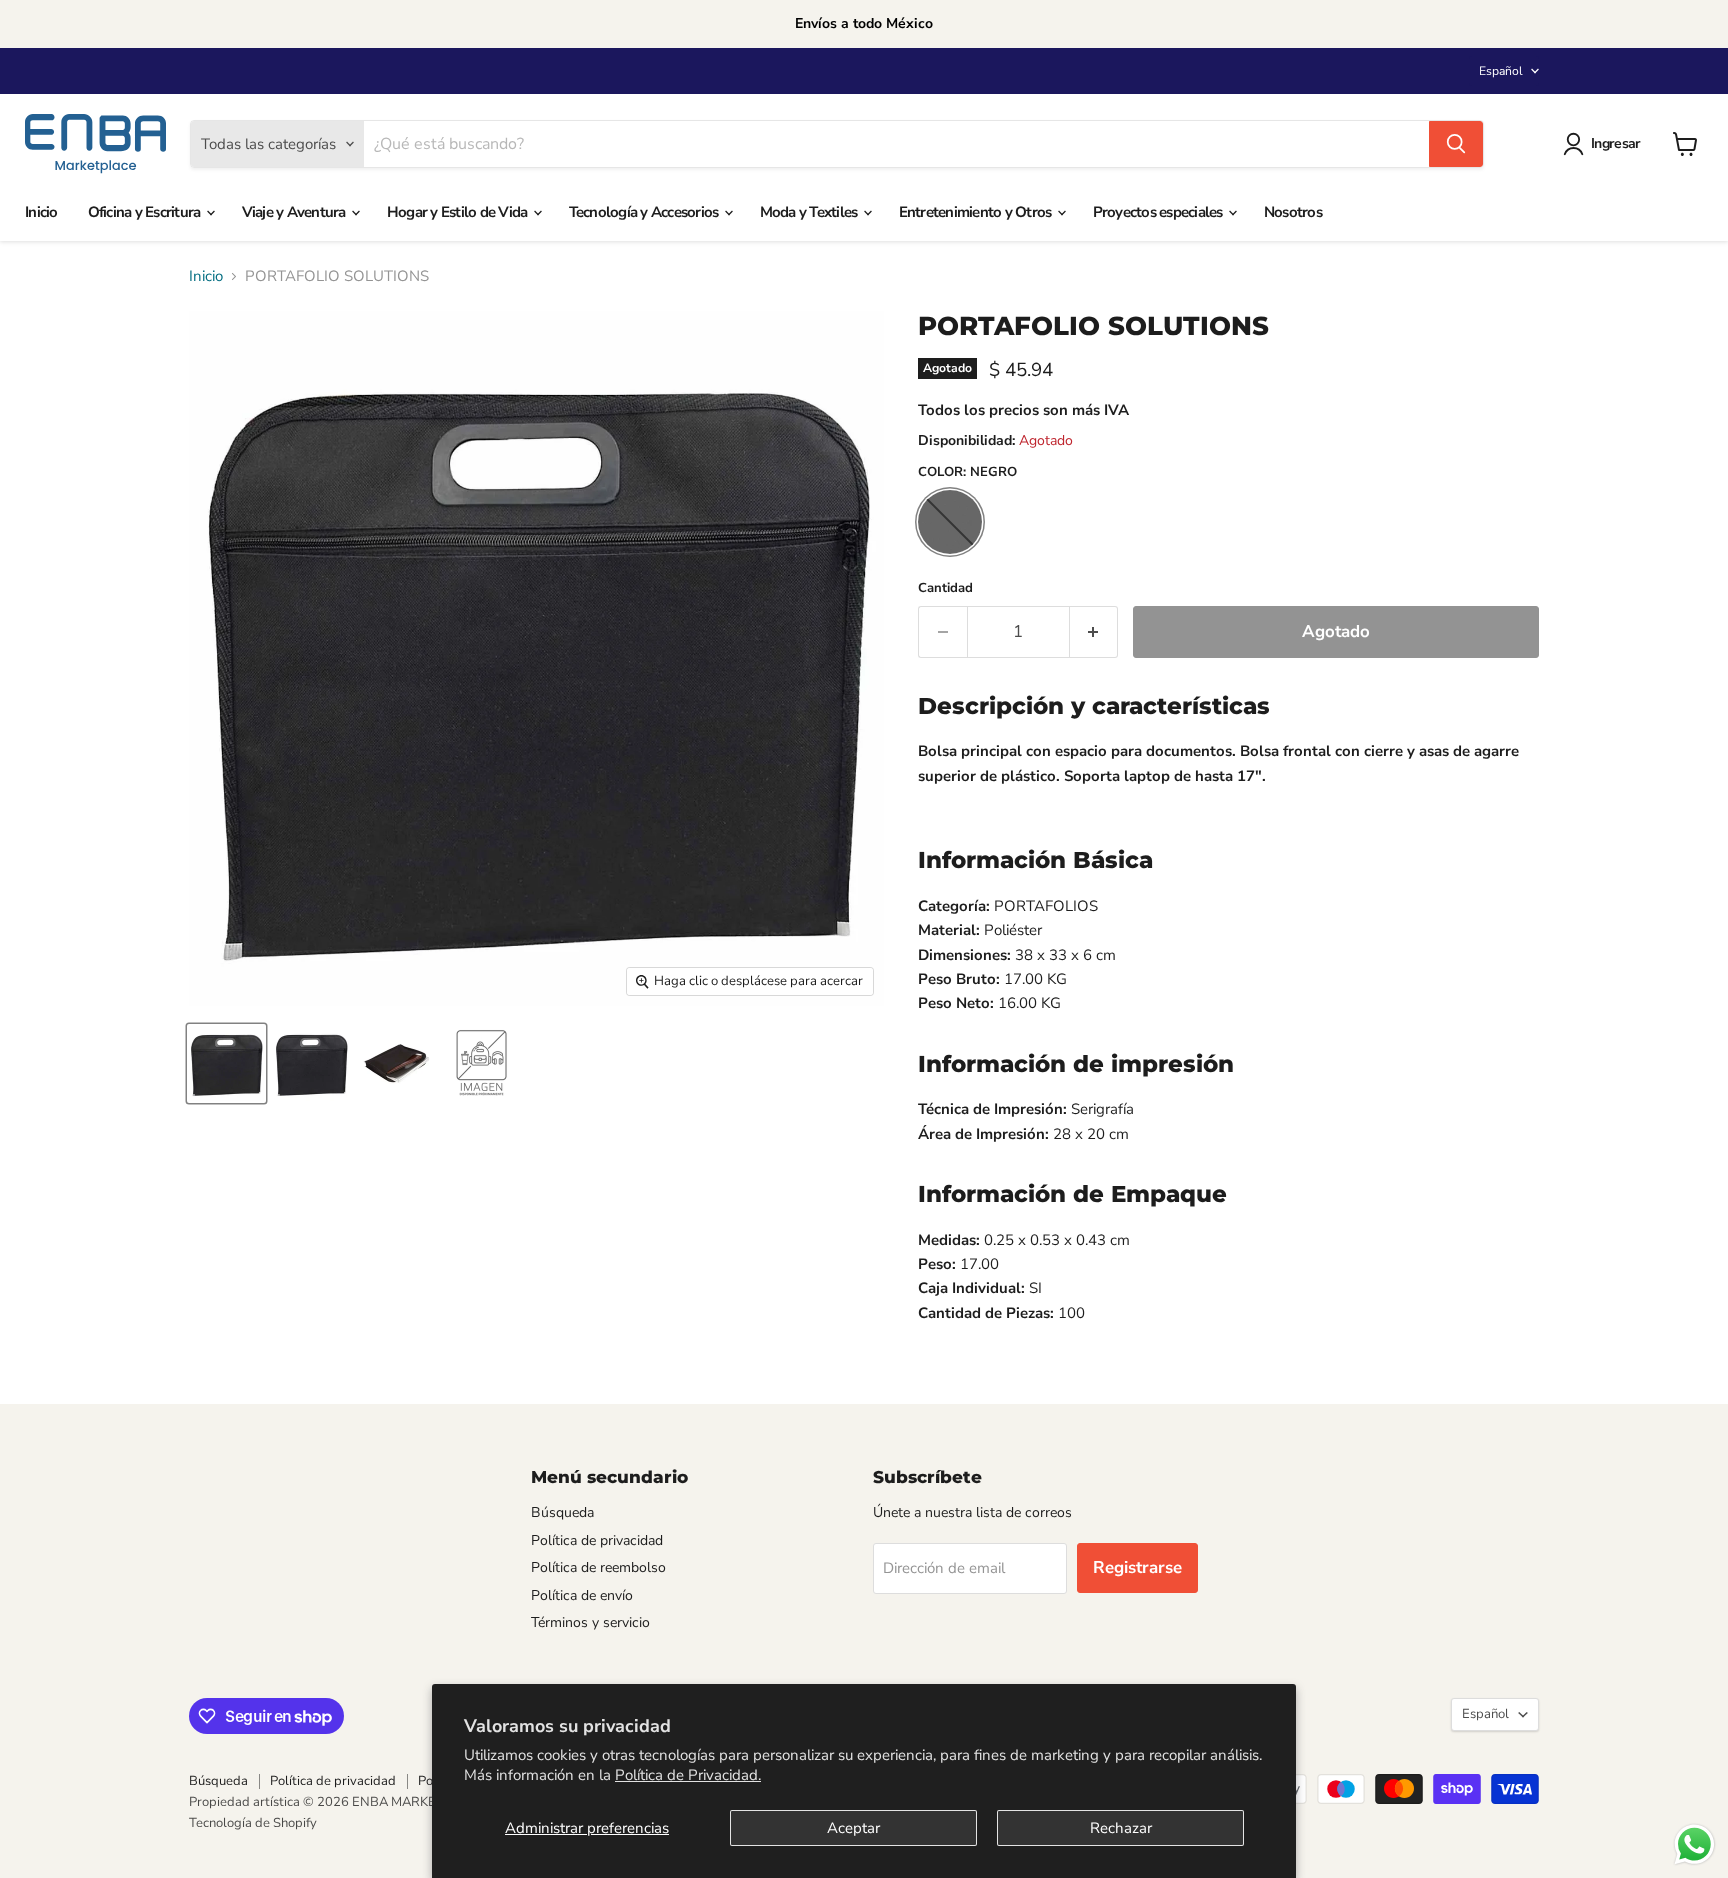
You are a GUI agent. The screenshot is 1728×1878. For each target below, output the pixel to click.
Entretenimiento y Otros (977, 212)
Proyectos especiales (1159, 212)
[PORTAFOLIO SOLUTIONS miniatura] (226, 1063)
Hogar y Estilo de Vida (459, 212)
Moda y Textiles (810, 212)
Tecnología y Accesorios (645, 212)
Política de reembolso (598, 1567)
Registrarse (1137, 1567)
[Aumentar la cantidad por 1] (1094, 631)
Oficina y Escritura (146, 212)
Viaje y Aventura (295, 212)
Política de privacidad (597, 1540)
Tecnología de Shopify (253, 1823)
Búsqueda (562, 1512)
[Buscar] (1456, 144)
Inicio (41, 212)
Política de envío (582, 1595)
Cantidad (945, 588)
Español (1501, 71)
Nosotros (1293, 212)
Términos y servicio (590, 1622)
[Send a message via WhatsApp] (1694, 1844)
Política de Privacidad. (688, 1775)
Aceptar (853, 1828)
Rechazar (1121, 1828)
